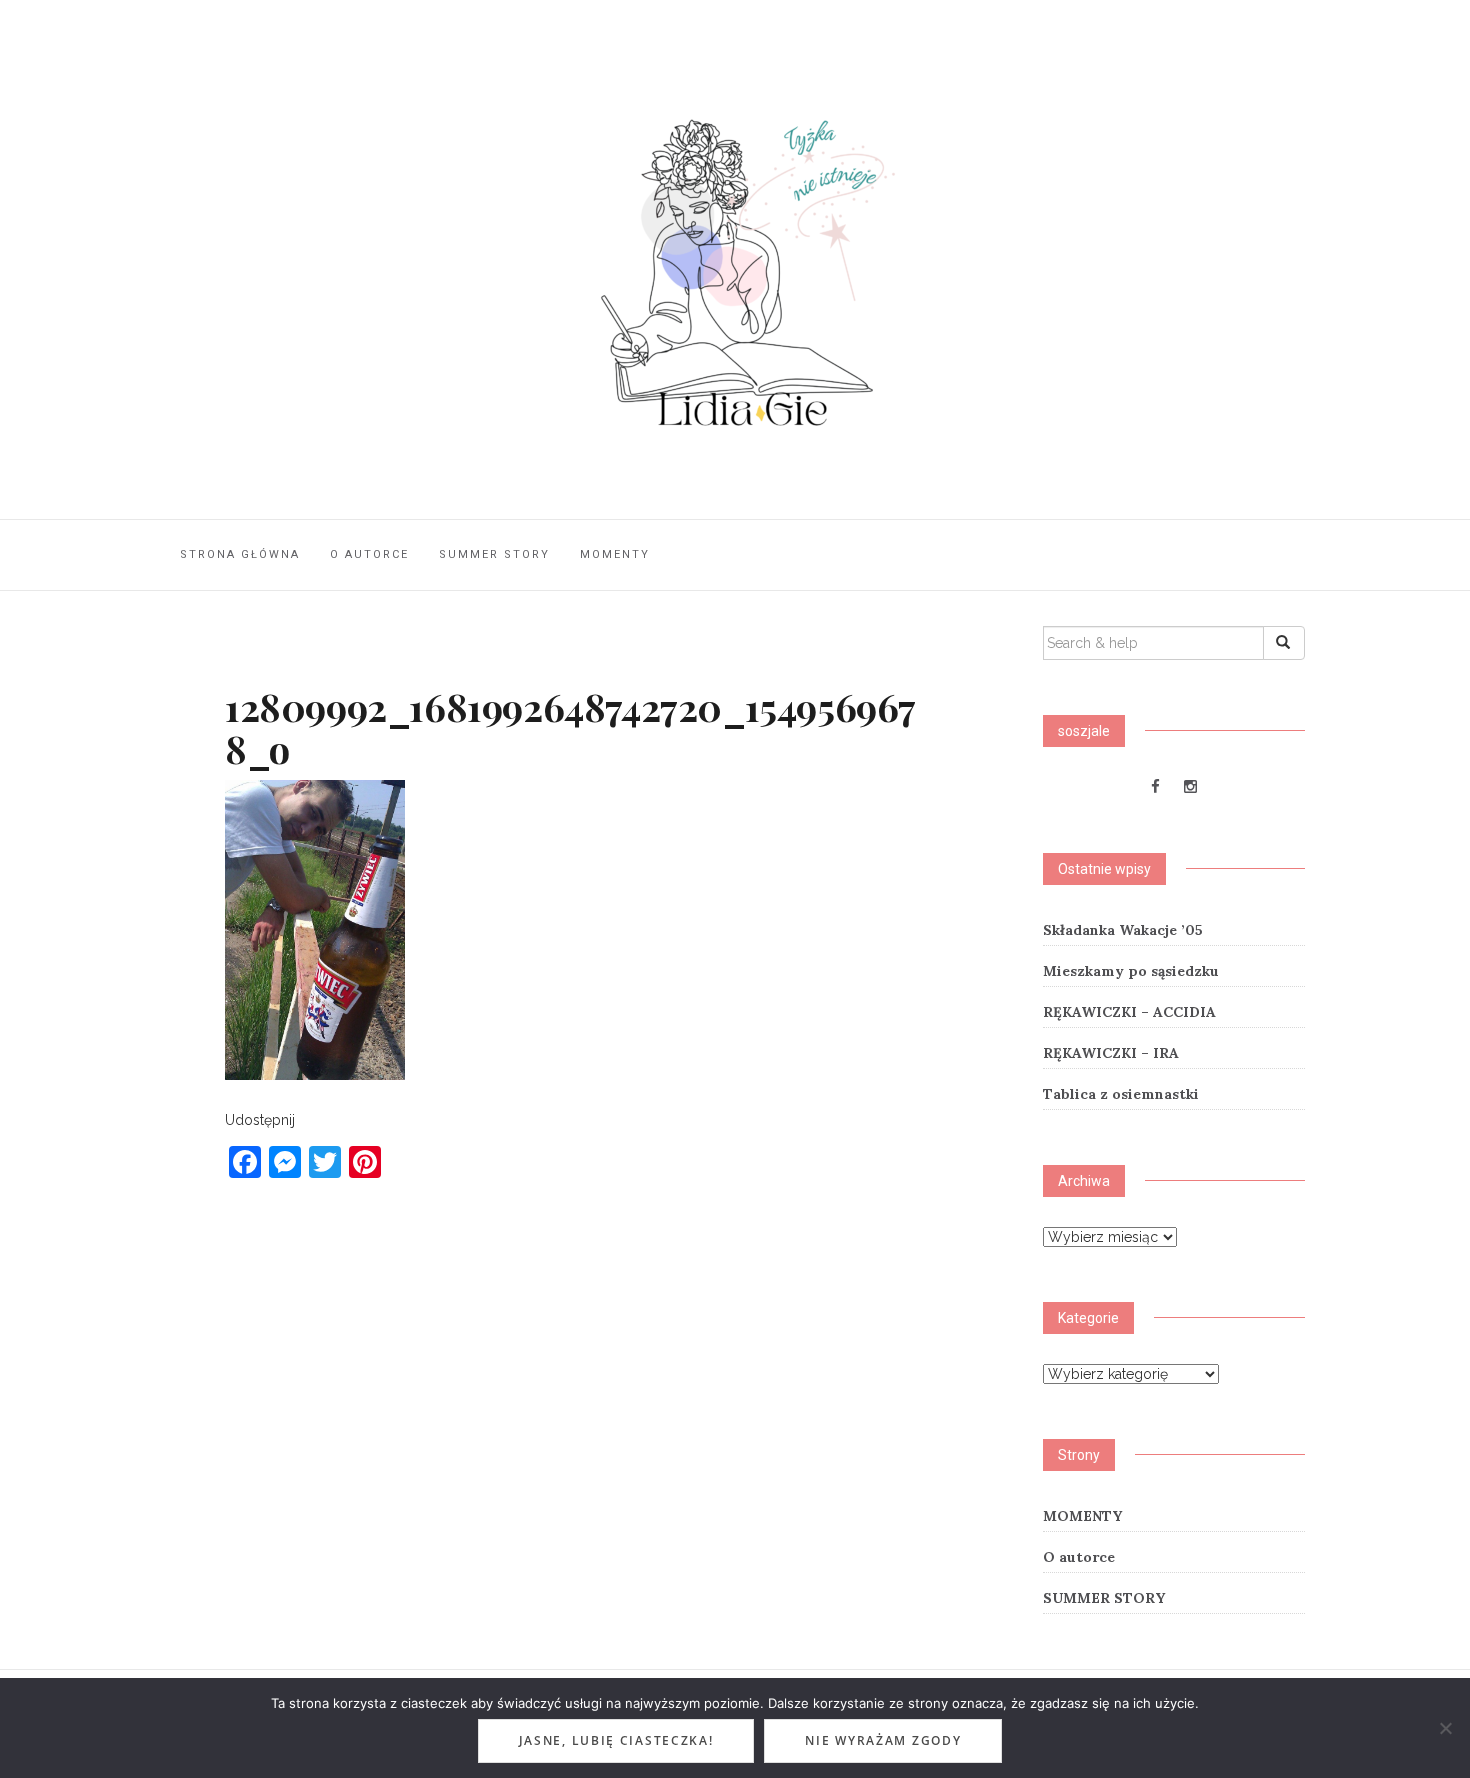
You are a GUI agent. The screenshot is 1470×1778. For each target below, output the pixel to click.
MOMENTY (615, 554)
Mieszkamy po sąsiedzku (1131, 971)
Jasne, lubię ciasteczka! (616, 1740)
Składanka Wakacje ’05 (1123, 930)
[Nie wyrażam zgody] (1445, 1728)
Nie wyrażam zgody (883, 1740)
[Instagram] (1190, 787)
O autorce (369, 554)
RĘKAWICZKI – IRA (1111, 1053)
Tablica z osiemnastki (1121, 1094)
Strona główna (240, 554)
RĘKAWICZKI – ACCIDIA (1129, 1012)
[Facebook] (1155, 787)
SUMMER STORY (494, 554)
